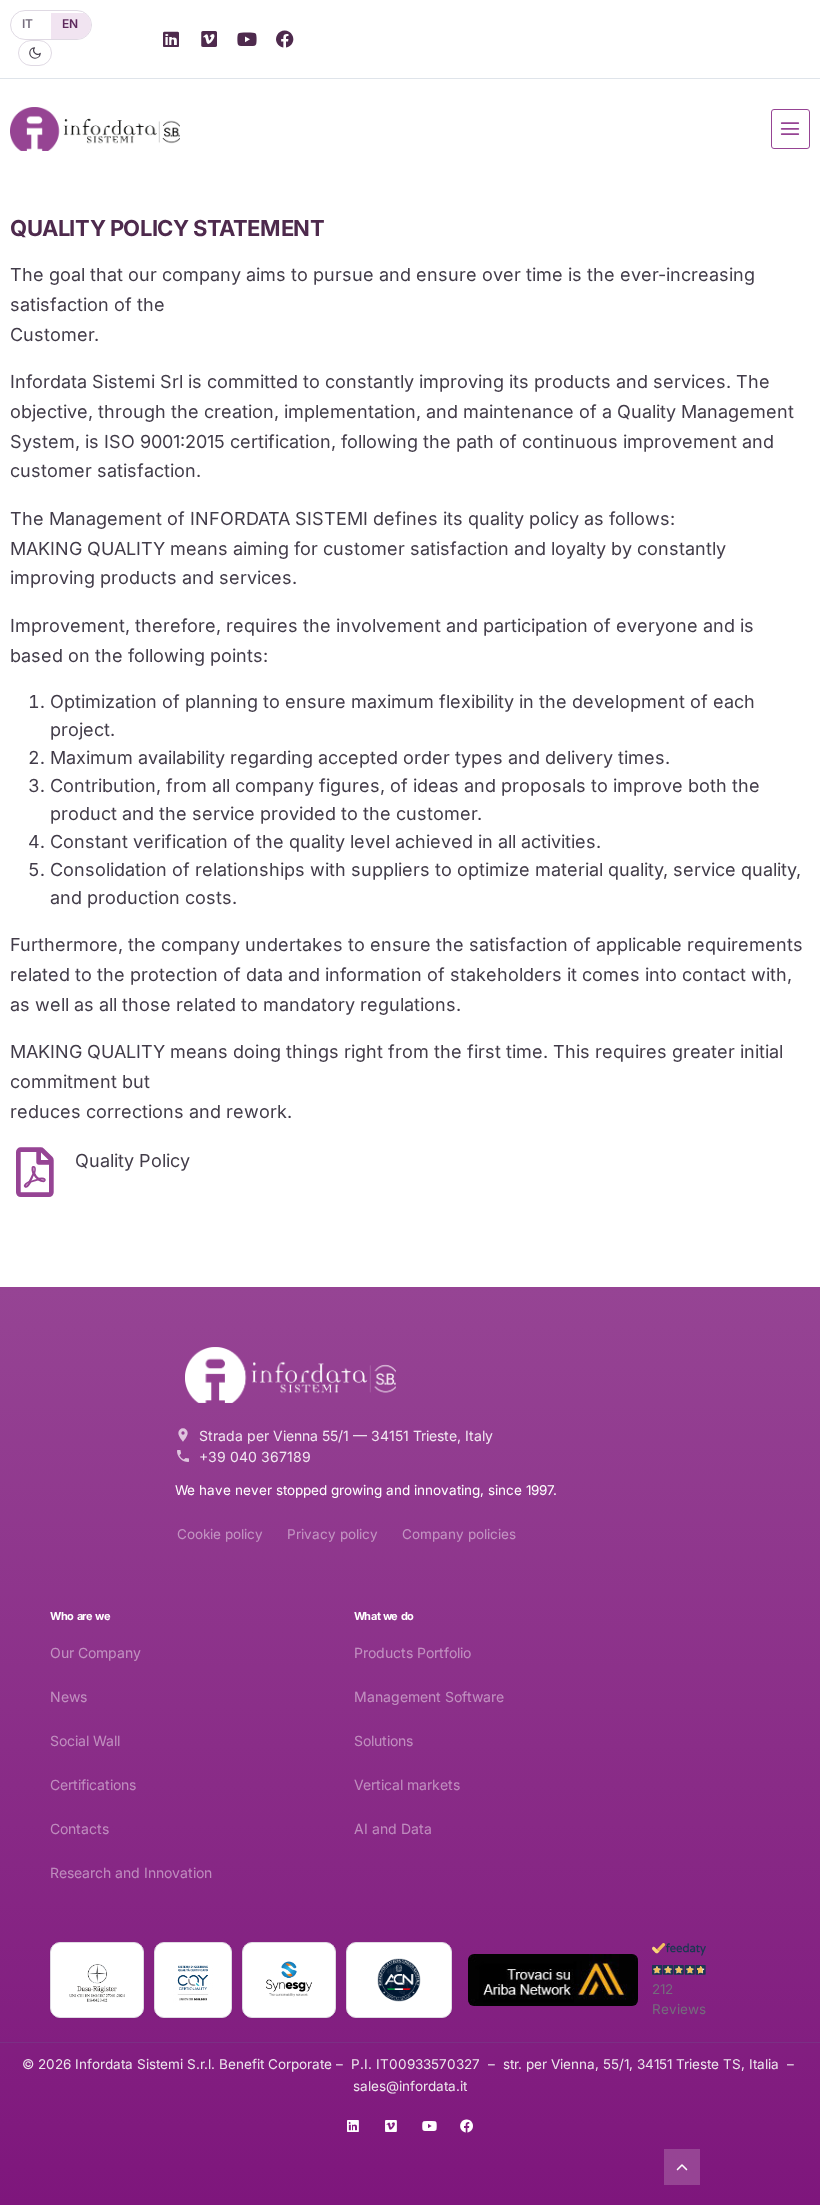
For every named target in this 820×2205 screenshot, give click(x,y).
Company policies (459, 1534)
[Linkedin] (171, 39)
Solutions (383, 1740)
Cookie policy (220, 1534)
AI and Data (393, 1828)
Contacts (79, 1828)
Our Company (95, 1652)
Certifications (93, 1784)
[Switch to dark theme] (35, 53)
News (68, 1696)
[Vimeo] (209, 39)
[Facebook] (285, 39)
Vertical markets (407, 1784)
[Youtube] (247, 39)
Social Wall (85, 1740)
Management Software (429, 1696)
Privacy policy (332, 1534)
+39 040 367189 (255, 1456)
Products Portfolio (412, 1652)
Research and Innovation (131, 1872)
